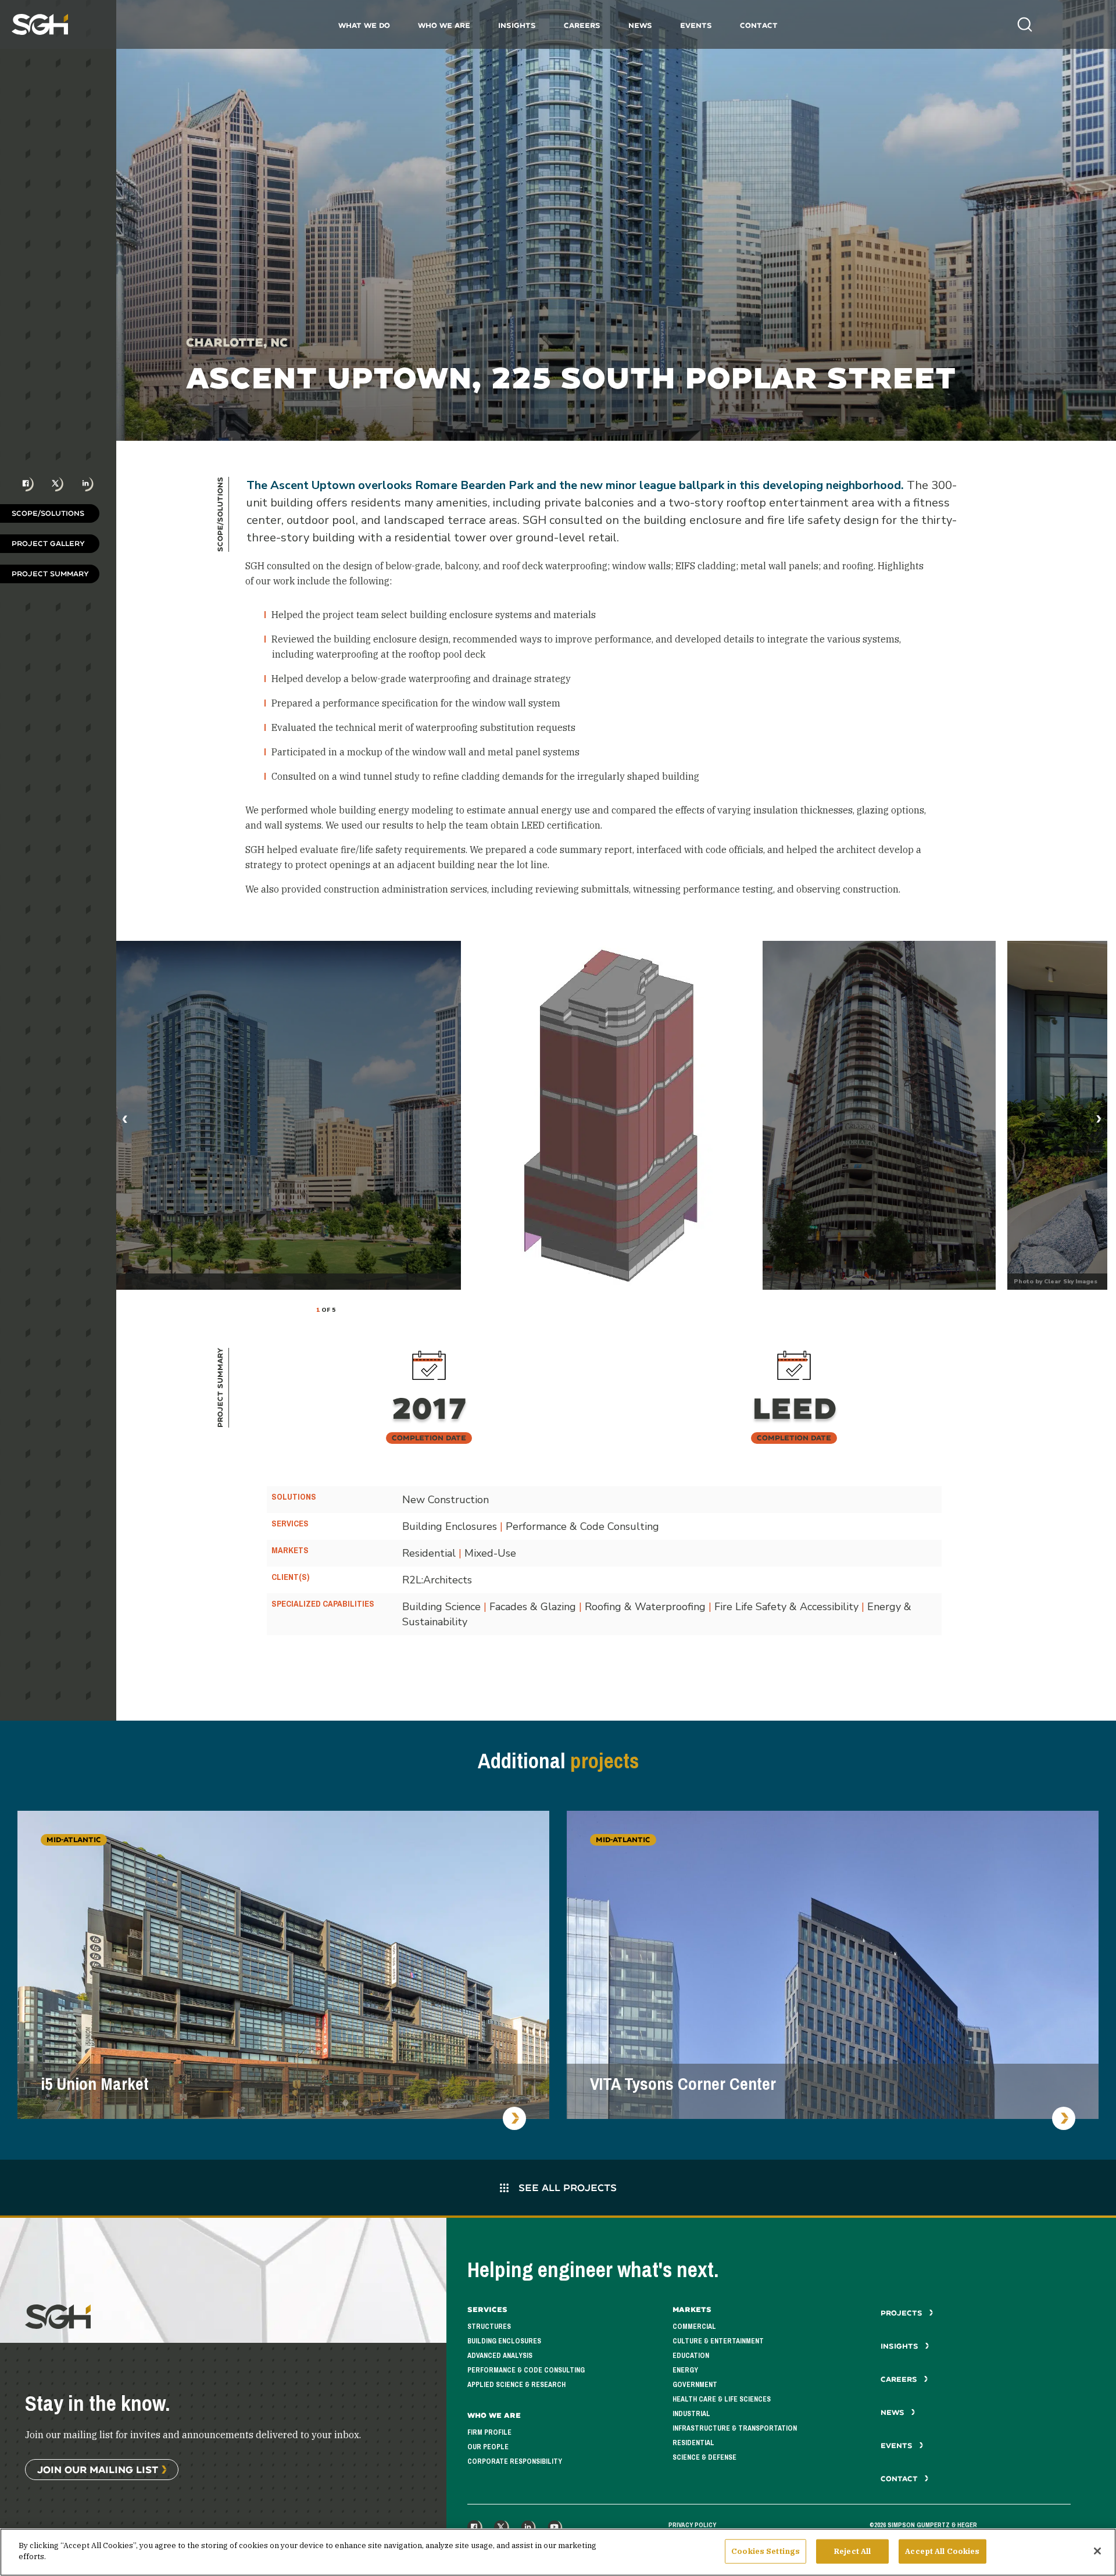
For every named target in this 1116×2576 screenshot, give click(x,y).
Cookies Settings (766, 2551)
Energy (685, 2370)
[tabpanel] (612, 1115)
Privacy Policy (692, 2525)
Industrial (691, 2414)
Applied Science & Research (516, 2385)
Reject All (852, 2551)
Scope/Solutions (48, 513)
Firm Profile (489, 2432)
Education (691, 2356)
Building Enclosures (504, 2341)
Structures (489, 2327)
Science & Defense (704, 2457)
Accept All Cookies (942, 2551)
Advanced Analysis (500, 2356)
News (640, 25)
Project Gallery (48, 543)
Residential (693, 2443)
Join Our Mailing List (98, 2469)
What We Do (364, 25)
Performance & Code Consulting (526, 2370)
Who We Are (444, 25)
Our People (488, 2447)
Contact (759, 25)
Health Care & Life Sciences (722, 2399)
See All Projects (566, 2187)
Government (695, 2385)
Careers (582, 25)
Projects (903, 2313)
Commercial (694, 2327)
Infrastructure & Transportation (735, 2428)
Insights (517, 25)
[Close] (1097, 2551)
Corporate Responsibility (515, 2461)
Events (696, 25)
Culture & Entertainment (718, 2341)
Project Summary (50, 574)
